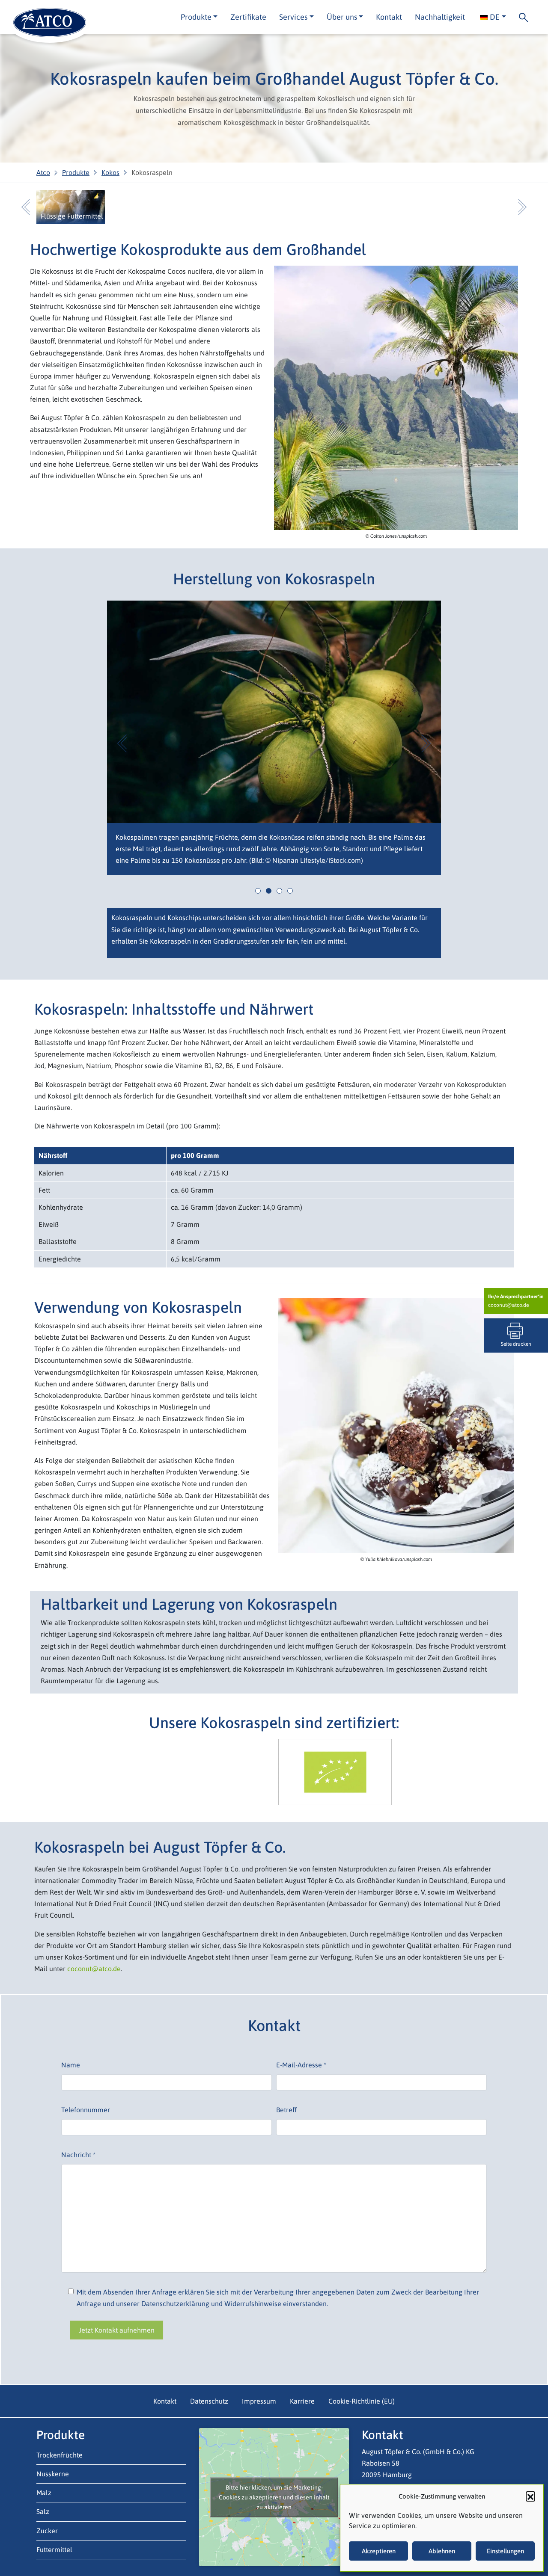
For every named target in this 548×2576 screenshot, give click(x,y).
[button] (530, 2496)
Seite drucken (516, 1344)
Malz (44, 2493)
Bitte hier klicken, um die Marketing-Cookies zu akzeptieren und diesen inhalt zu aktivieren (274, 2497)
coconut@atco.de (508, 1305)
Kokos (110, 172)
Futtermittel (54, 2549)
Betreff (286, 2110)
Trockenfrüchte (60, 2455)
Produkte (76, 172)
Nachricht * (78, 2155)
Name (71, 2065)
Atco (43, 172)
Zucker (47, 2530)
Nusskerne (53, 2473)
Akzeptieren (379, 2551)
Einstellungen (505, 2551)
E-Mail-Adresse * (301, 2065)
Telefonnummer (86, 2110)
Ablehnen (442, 2551)
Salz (43, 2511)
